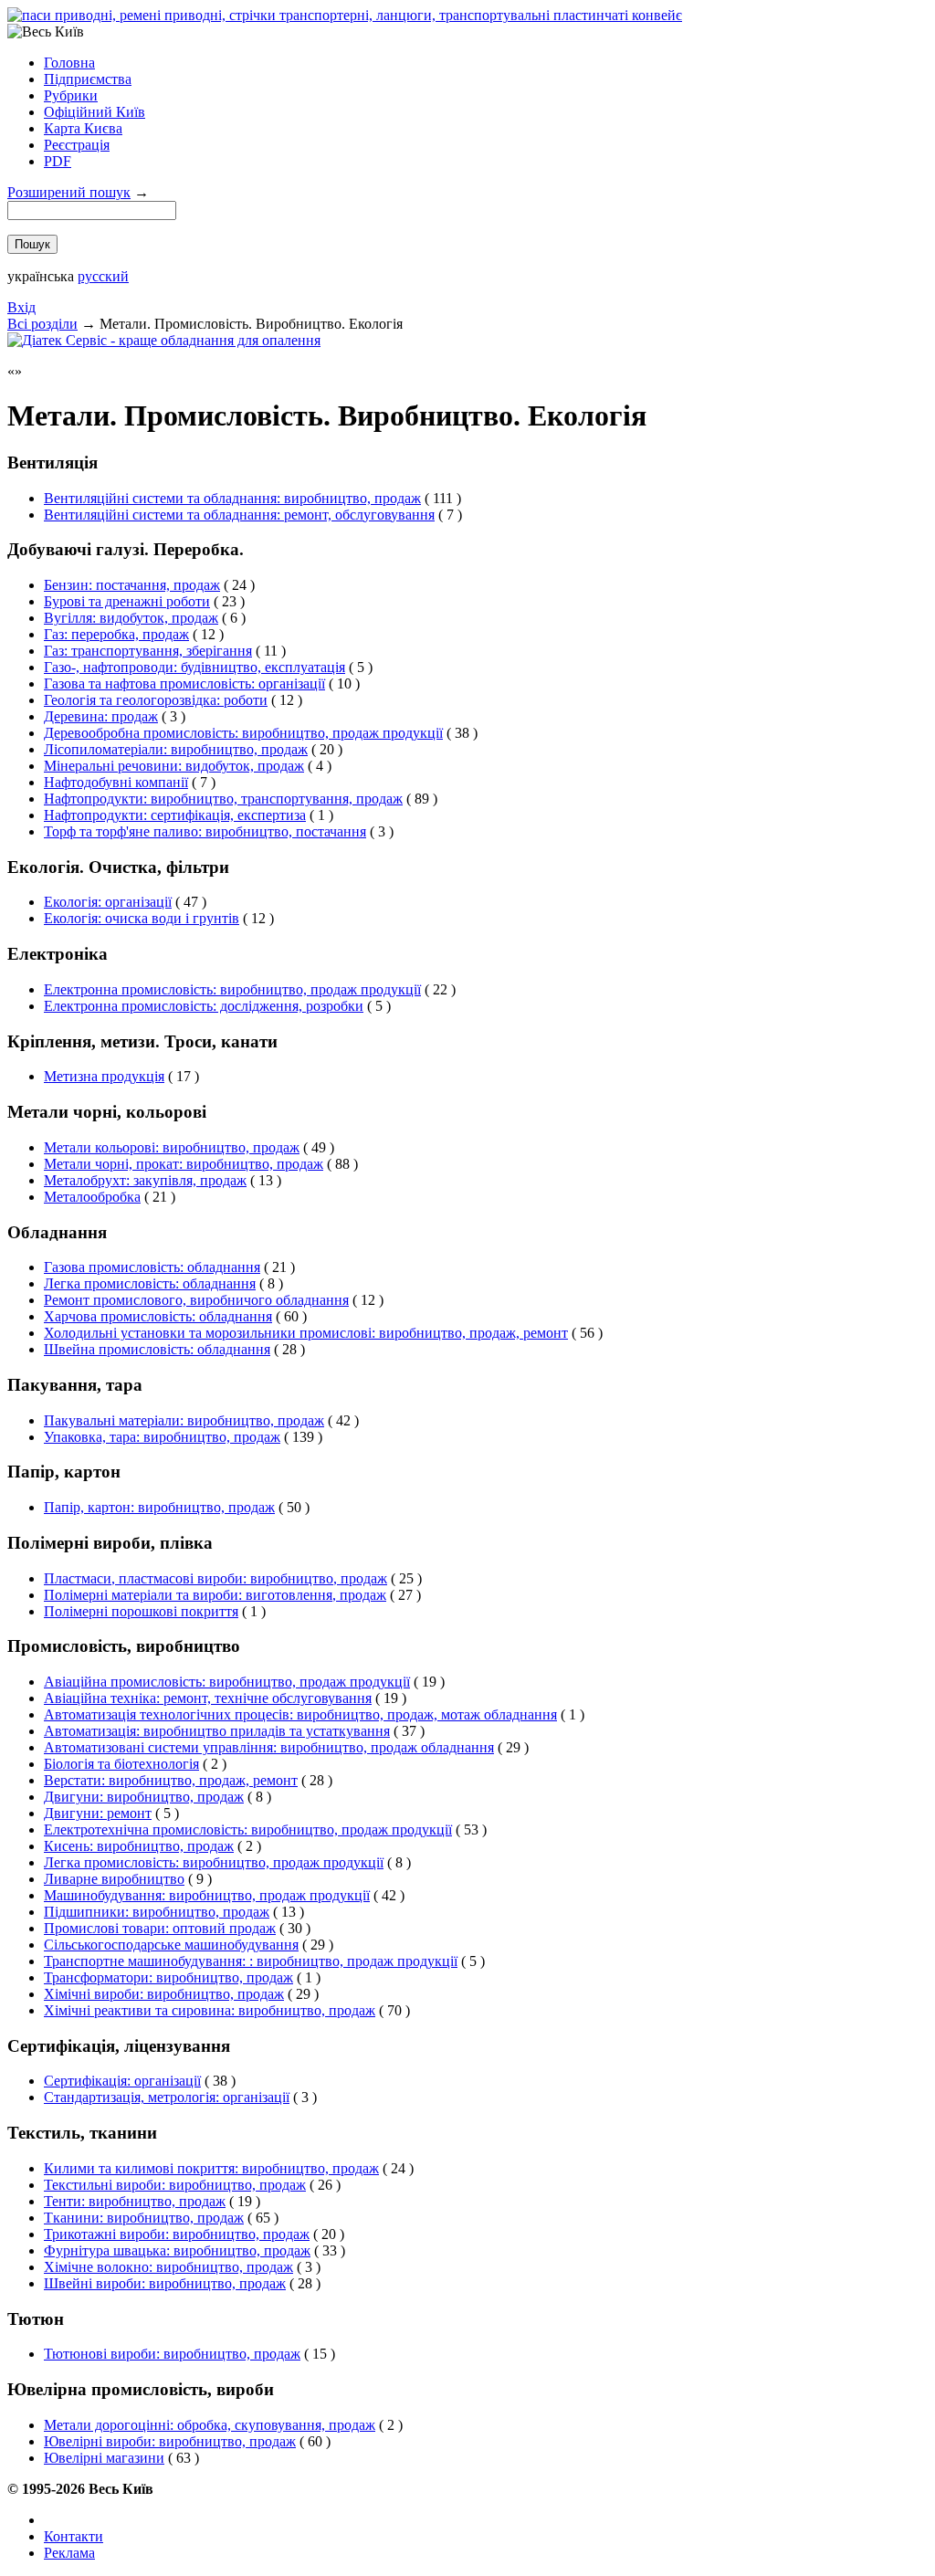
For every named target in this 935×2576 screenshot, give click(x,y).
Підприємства (88, 79)
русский (103, 276)
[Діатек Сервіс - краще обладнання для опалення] (164, 340)
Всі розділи (42, 324)
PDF (58, 161)
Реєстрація (77, 145)
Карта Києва (83, 128)
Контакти (74, 2536)
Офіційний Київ (95, 112)
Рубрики (71, 95)
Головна (69, 63)
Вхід (21, 307)
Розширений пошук (69, 192)
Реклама (69, 2553)
